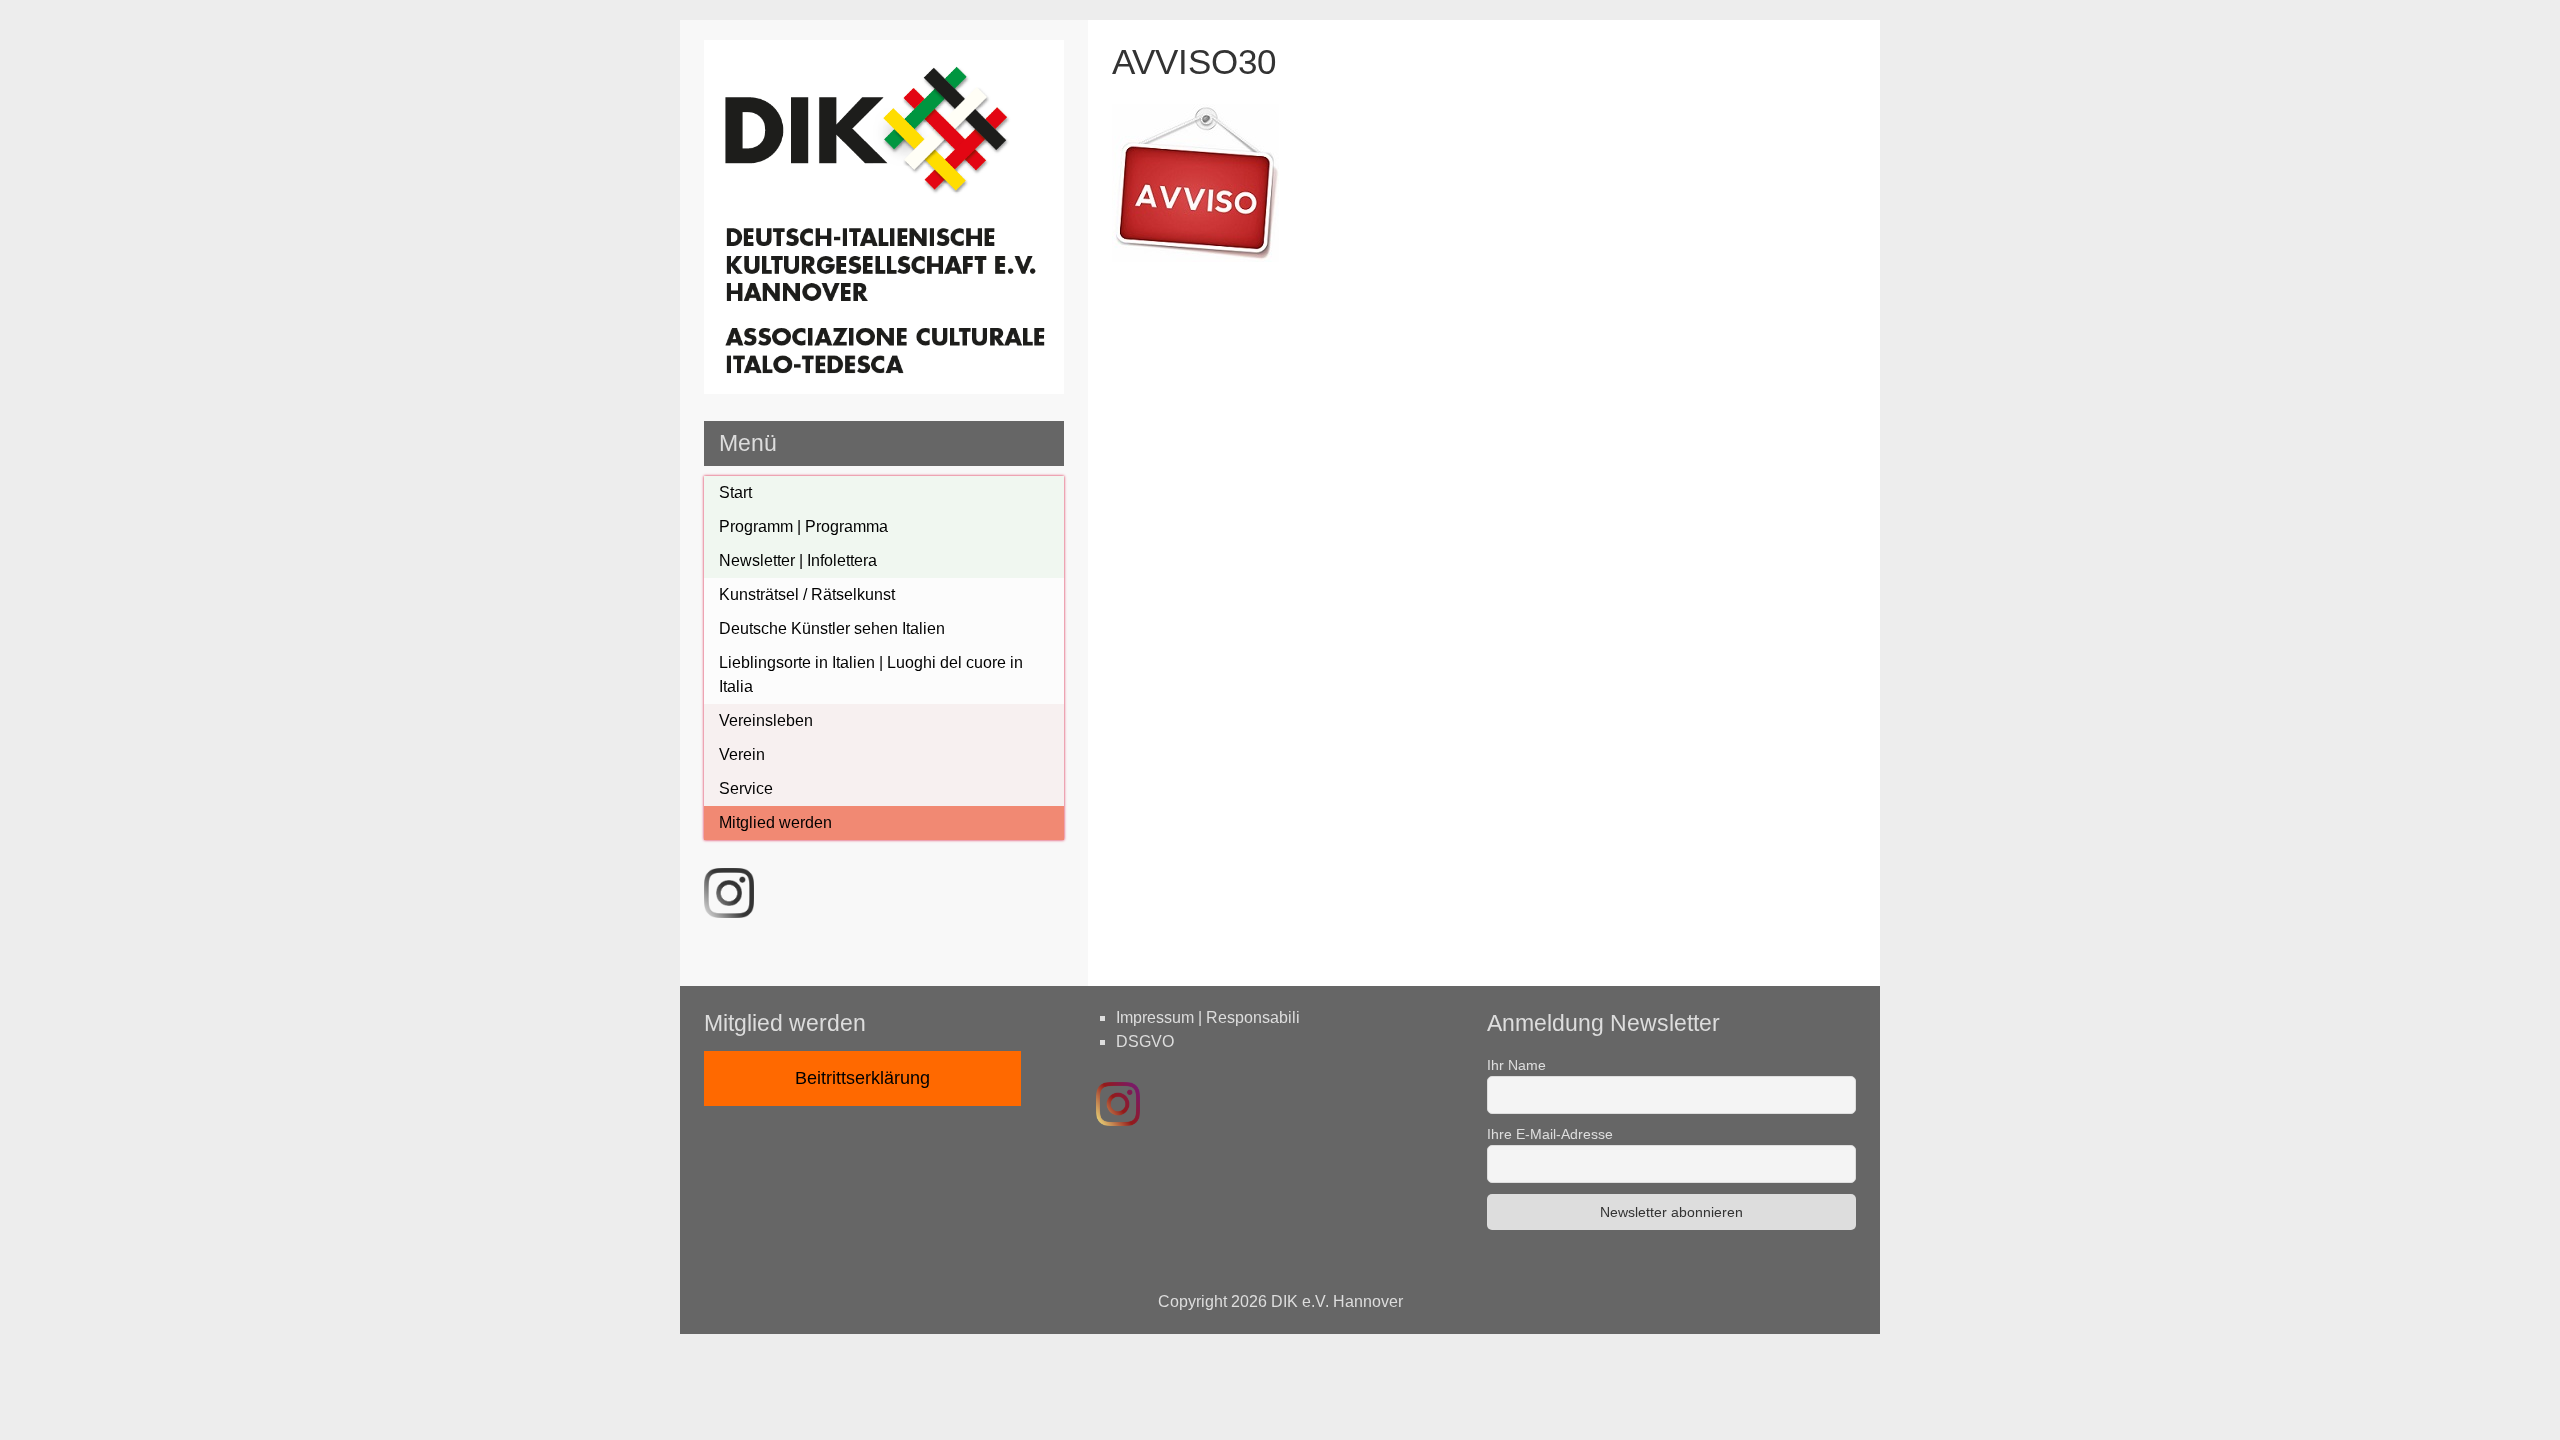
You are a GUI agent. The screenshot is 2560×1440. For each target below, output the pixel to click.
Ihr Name (1516, 1065)
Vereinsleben (766, 720)
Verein (742, 754)
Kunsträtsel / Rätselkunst (807, 594)
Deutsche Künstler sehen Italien (832, 628)
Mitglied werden (775, 822)
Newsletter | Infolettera (798, 560)
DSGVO (1145, 1041)
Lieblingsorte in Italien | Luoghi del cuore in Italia (871, 674)
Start (735, 492)
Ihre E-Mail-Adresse (1550, 1134)
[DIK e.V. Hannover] (884, 388)
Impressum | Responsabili (1208, 1017)
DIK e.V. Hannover (1337, 1301)
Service (746, 788)
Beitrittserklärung (862, 1078)
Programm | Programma (803, 526)
